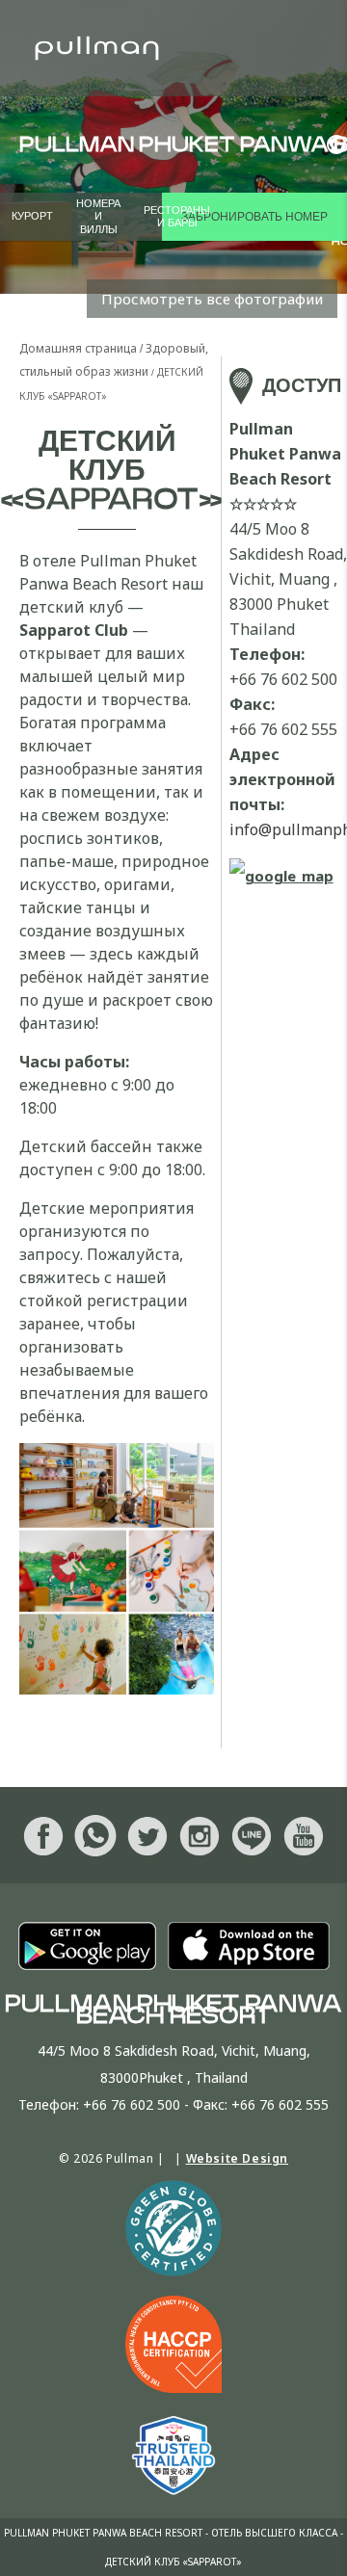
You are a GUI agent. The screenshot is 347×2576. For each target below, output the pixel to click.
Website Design (237, 2158)
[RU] (330, 145)
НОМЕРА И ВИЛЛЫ (98, 216)
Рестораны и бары (177, 217)
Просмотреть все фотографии (212, 299)
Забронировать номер (254, 217)
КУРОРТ (32, 216)
